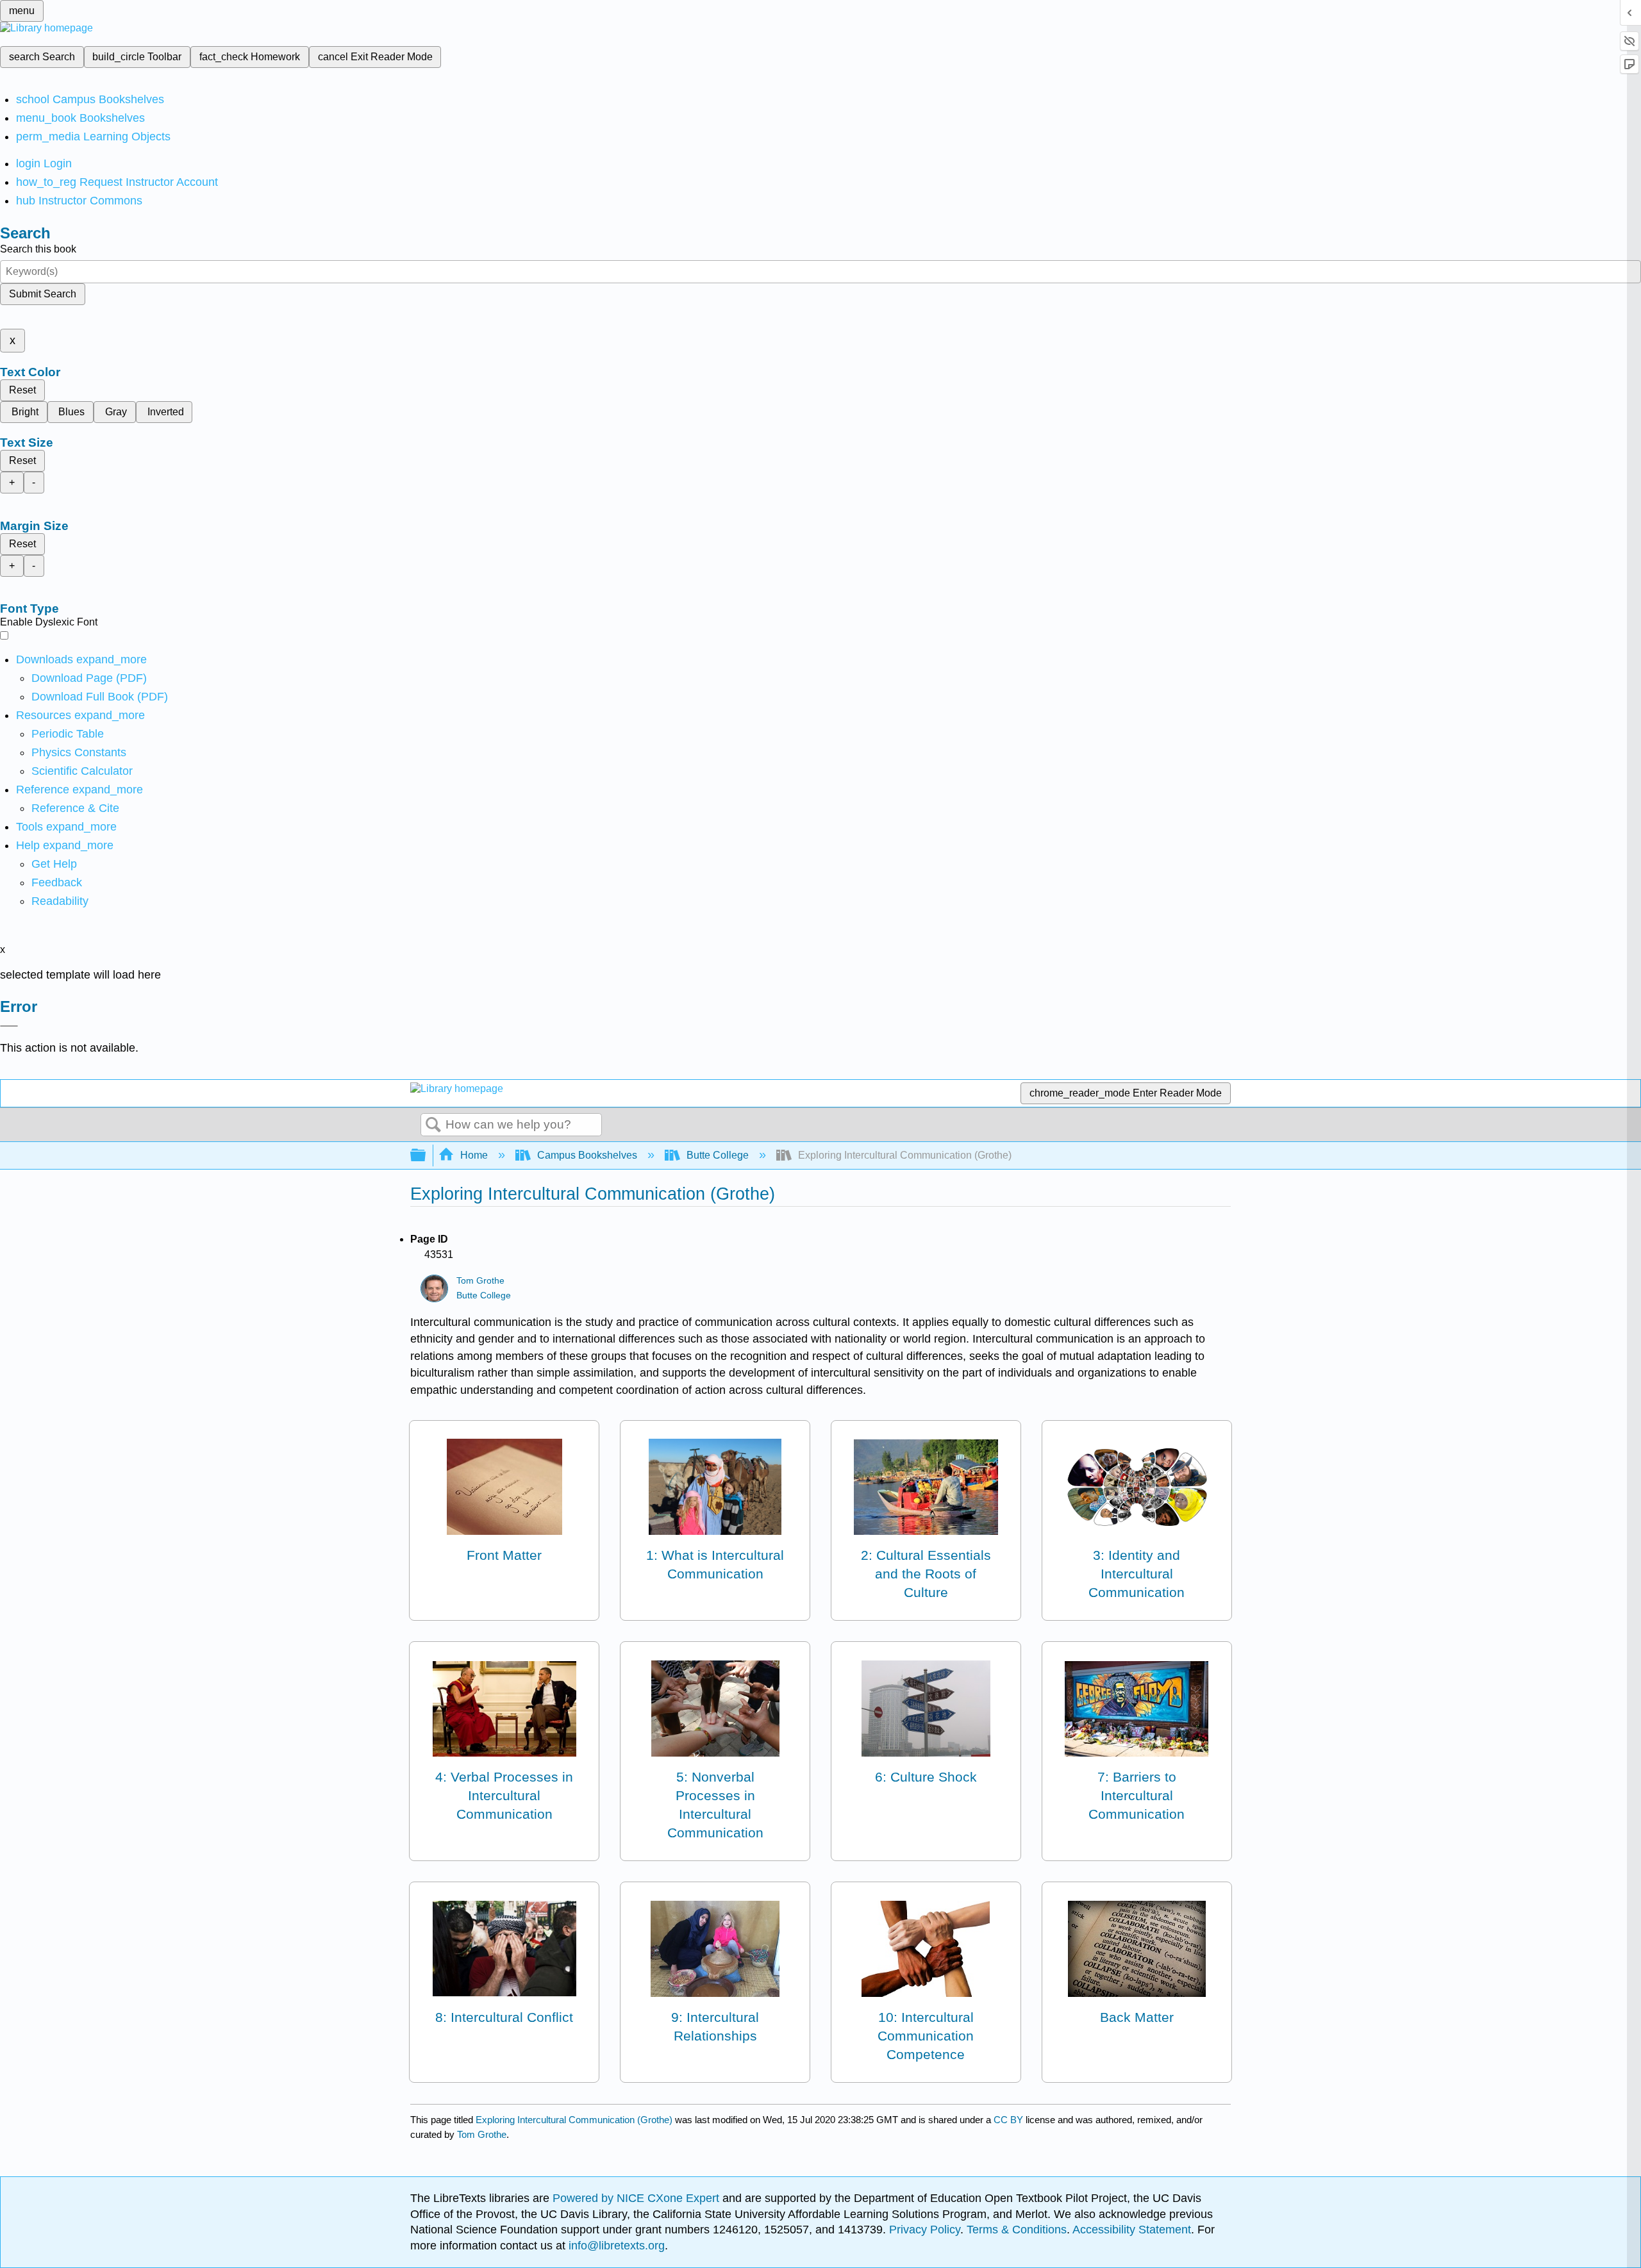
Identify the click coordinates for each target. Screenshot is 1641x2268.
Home (474, 1155)
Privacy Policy (925, 2230)
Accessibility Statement (1132, 2230)
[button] (57, 882)
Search (433, 1125)
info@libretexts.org (615, 2246)
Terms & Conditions (1017, 2230)
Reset (22, 390)
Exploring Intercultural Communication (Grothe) (574, 2120)
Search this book (38, 249)
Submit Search (43, 294)
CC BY (1010, 2120)
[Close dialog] (9, 1026)
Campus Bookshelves (587, 1155)
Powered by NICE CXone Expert (637, 2198)
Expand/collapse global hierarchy (426, 1156)
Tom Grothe (480, 1281)
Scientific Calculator (82, 771)
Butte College (718, 1155)
